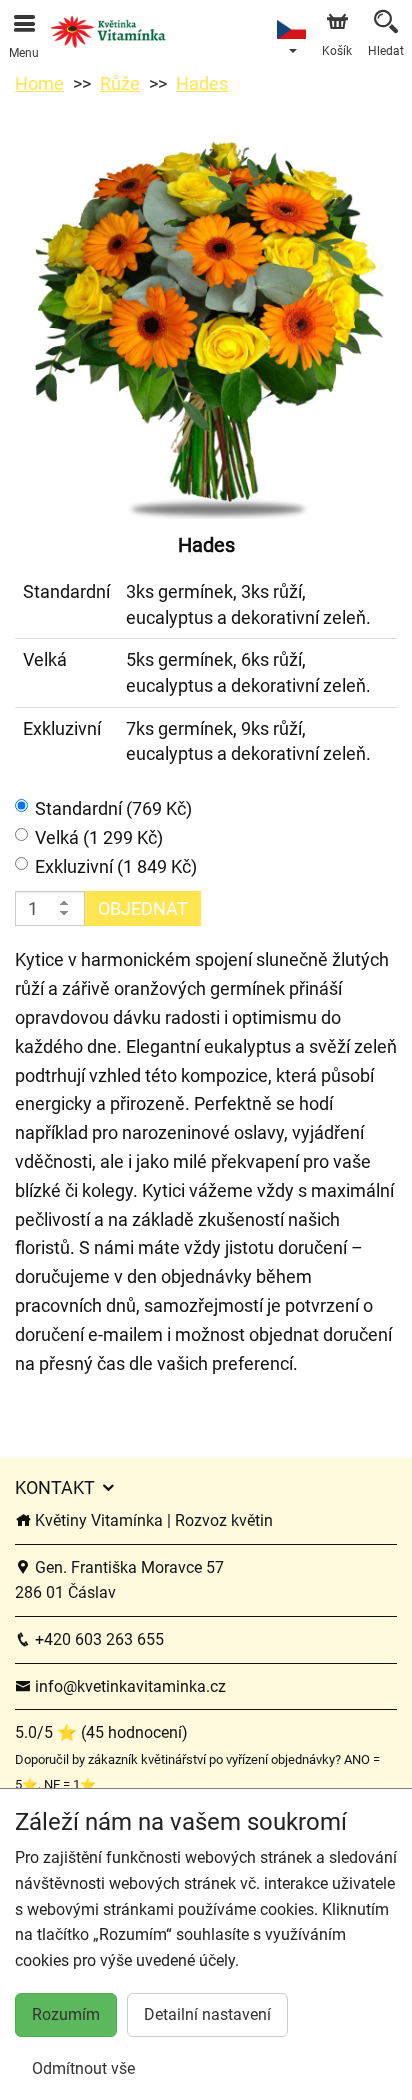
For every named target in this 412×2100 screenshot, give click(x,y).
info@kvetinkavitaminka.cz (128, 1686)
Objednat (143, 908)
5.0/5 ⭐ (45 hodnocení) (101, 1732)
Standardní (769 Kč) (113, 808)
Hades (202, 83)
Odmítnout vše (83, 2068)
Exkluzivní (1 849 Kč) (116, 866)
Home (39, 83)
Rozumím (66, 2014)
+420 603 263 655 (97, 1639)
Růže (120, 83)
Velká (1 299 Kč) (99, 837)
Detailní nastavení (207, 2014)
